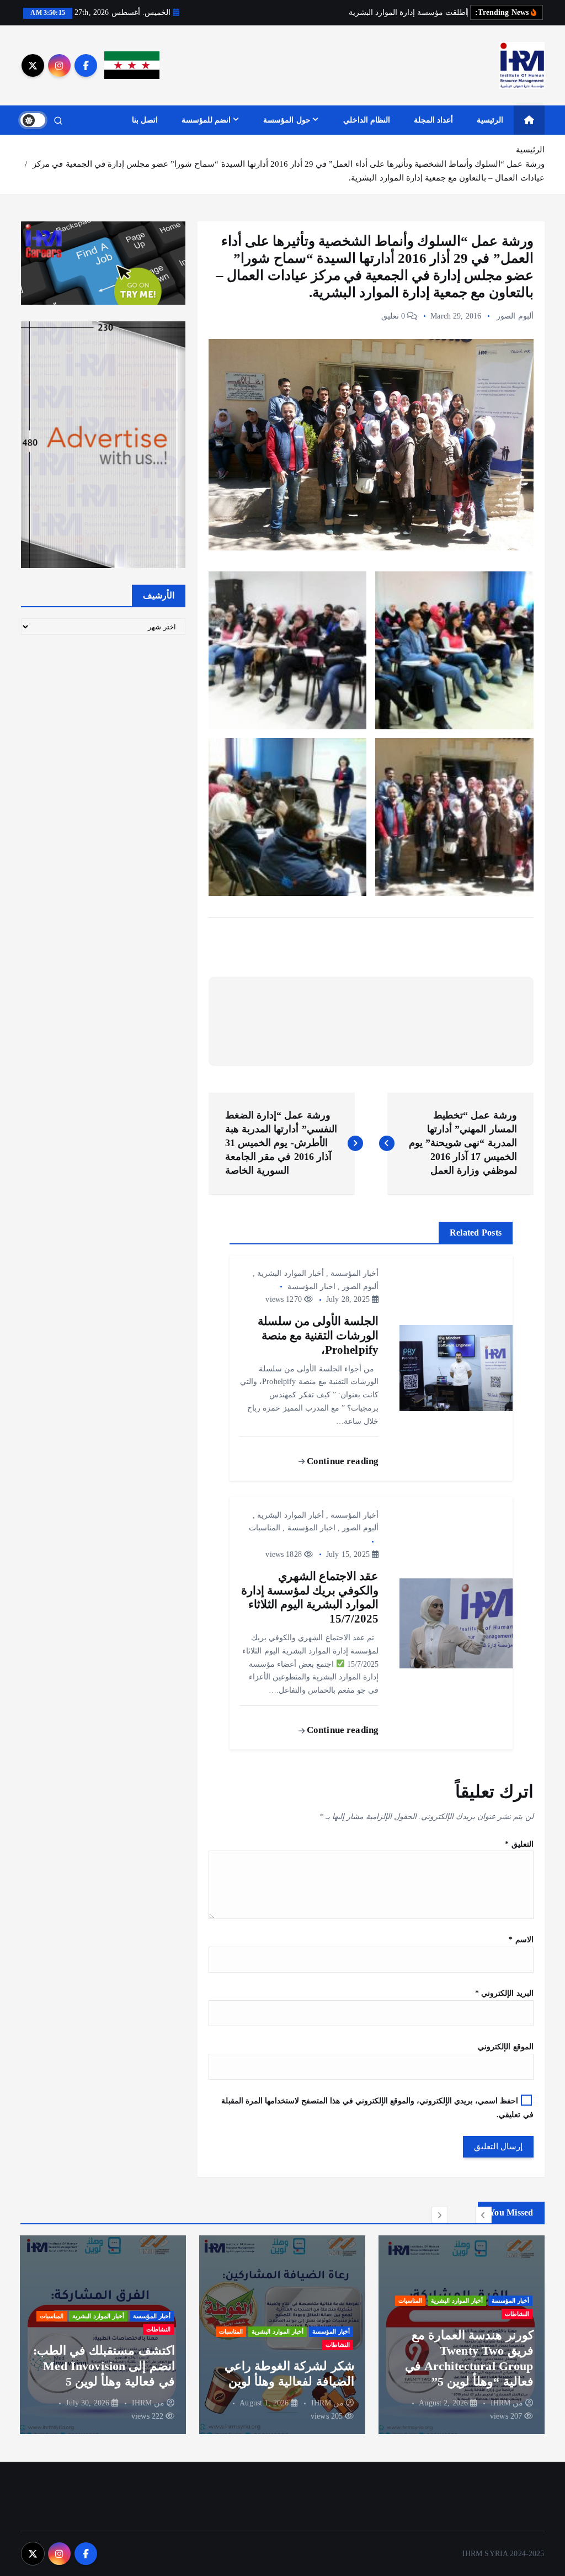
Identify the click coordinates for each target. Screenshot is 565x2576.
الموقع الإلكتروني (505, 2047)
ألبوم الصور (515, 316)
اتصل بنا (145, 120)
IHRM (501, 2403)
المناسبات (265, 1528)
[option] (462, 2335)
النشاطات (517, 2314)
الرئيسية (490, 120)
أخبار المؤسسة (355, 1273)
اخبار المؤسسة (311, 1287)
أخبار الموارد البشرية (290, 1273)
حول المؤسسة (287, 120)
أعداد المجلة (433, 120)
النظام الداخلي (367, 120)
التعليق (519, 1844)
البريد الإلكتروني (504, 1993)
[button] (483, 2215)
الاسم (521, 1940)
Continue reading (342, 1461)
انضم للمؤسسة (206, 120)
